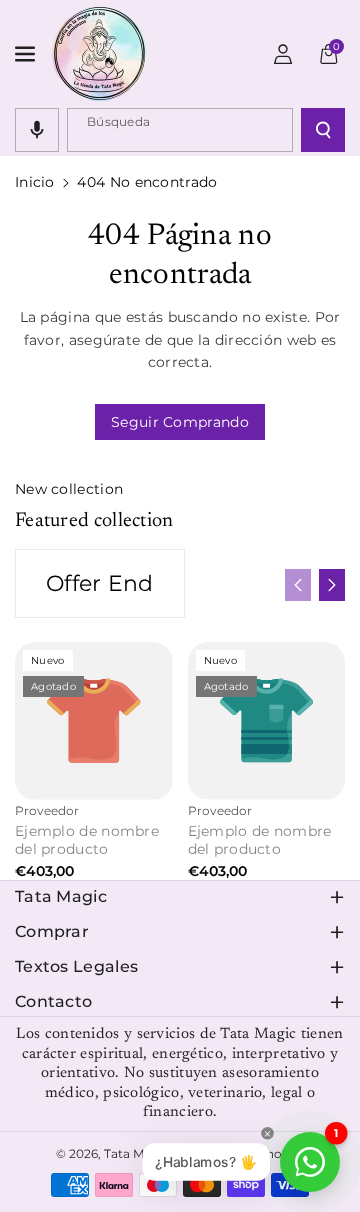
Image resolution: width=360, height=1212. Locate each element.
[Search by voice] (37, 130)
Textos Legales (76, 966)
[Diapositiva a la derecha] (332, 585)
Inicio (35, 182)
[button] (27, 54)
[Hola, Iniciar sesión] (283, 54)
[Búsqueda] (323, 130)
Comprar (52, 931)
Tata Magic (61, 896)
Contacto (53, 1001)
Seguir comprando (180, 422)
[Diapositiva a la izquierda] (298, 585)
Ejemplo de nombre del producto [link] (87, 840)
